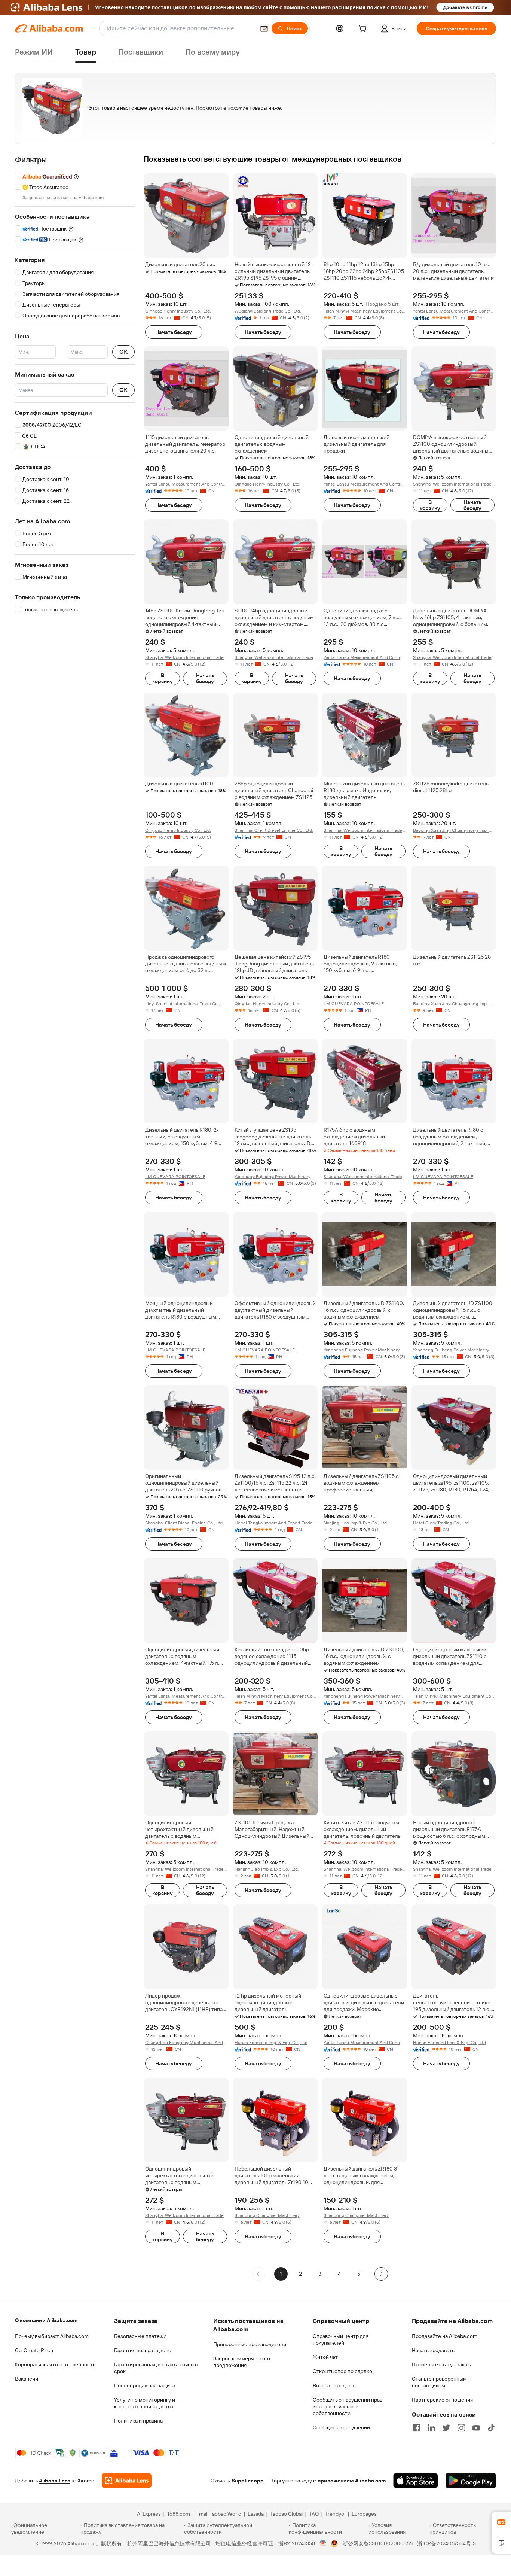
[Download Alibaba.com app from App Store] (416, 2481)
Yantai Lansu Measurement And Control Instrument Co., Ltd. (453, 311)
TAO (314, 2514)
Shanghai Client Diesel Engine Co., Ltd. (274, 830)
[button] (264, 28)
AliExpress (149, 2514)
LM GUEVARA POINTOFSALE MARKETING (354, 1004)
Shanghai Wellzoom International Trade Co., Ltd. (452, 484)
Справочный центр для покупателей (341, 2339)
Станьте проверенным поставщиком (439, 2382)
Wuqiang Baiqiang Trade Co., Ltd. (268, 311)
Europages (364, 2514)
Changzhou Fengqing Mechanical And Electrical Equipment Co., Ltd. (184, 2043)
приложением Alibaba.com (352, 2481)
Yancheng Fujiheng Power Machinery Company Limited (273, 1177)
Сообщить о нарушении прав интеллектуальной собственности (348, 2406)
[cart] (364, 30)
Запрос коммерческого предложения (242, 2362)
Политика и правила (138, 2421)
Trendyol (335, 2514)
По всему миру (213, 52)
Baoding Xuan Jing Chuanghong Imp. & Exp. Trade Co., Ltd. (452, 831)
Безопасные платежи (140, 2336)
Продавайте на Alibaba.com (445, 2336)
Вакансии (27, 2379)
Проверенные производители (250, 2344)
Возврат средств (333, 2385)
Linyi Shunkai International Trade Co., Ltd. (183, 1004)
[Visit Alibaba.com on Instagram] (461, 2428)
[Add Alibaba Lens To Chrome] (127, 2481)
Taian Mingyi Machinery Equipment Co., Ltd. (364, 311)
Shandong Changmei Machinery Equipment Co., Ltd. (267, 2216)
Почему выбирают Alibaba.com (52, 2336)
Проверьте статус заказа (442, 2364)
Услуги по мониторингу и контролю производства (145, 2403)
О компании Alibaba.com (46, 2320)
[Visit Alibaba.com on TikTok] (491, 2428)
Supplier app (248, 2481)
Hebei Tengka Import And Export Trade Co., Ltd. (274, 1523)
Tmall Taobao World (219, 2514)
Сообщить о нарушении (341, 2427)
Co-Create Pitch (34, 2350)
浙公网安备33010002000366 (378, 2543)
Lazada (256, 2514)
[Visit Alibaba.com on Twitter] (446, 2428)
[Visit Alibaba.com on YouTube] (476, 2428)
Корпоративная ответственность (55, 2364)
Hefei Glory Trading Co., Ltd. (441, 1523)
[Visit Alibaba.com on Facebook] (416, 2428)
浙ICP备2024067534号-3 (446, 2543)
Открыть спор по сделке (342, 2371)
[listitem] (300, 2274)
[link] (501, 2522)
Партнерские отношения (442, 2400)
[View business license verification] (323, 2543)
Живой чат (325, 2357)
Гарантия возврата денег (144, 2350)
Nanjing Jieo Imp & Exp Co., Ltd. (356, 1523)
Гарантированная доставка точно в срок (156, 2368)
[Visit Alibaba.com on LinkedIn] (431, 2428)
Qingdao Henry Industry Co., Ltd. (178, 311)
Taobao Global (286, 2514)
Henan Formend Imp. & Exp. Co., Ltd (271, 2043)
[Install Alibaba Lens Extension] (255, 7)
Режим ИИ (34, 52)
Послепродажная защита (145, 2385)
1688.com (179, 2514)
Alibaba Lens (55, 2481)
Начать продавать (433, 2350)
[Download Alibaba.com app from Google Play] (471, 2481)
